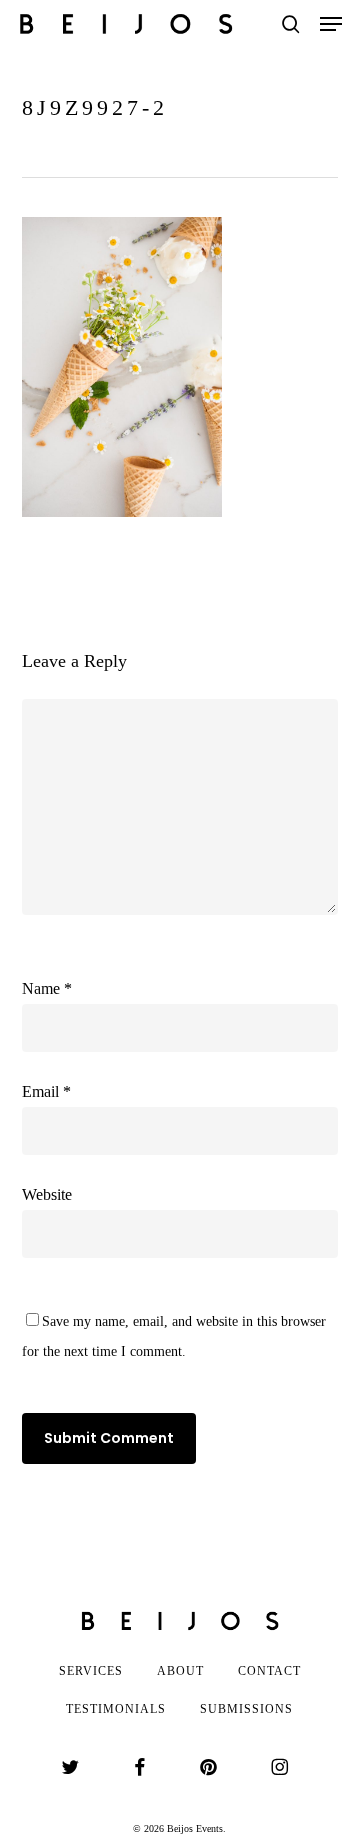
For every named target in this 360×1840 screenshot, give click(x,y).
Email (46, 1091)
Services (91, 1671)
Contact (269, 1671)
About (180, 1671)
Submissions (246, 1709)
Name (47, 988)
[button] (331, 24)
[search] (291, 24)
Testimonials (116, 1709)
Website (47, 1194)
